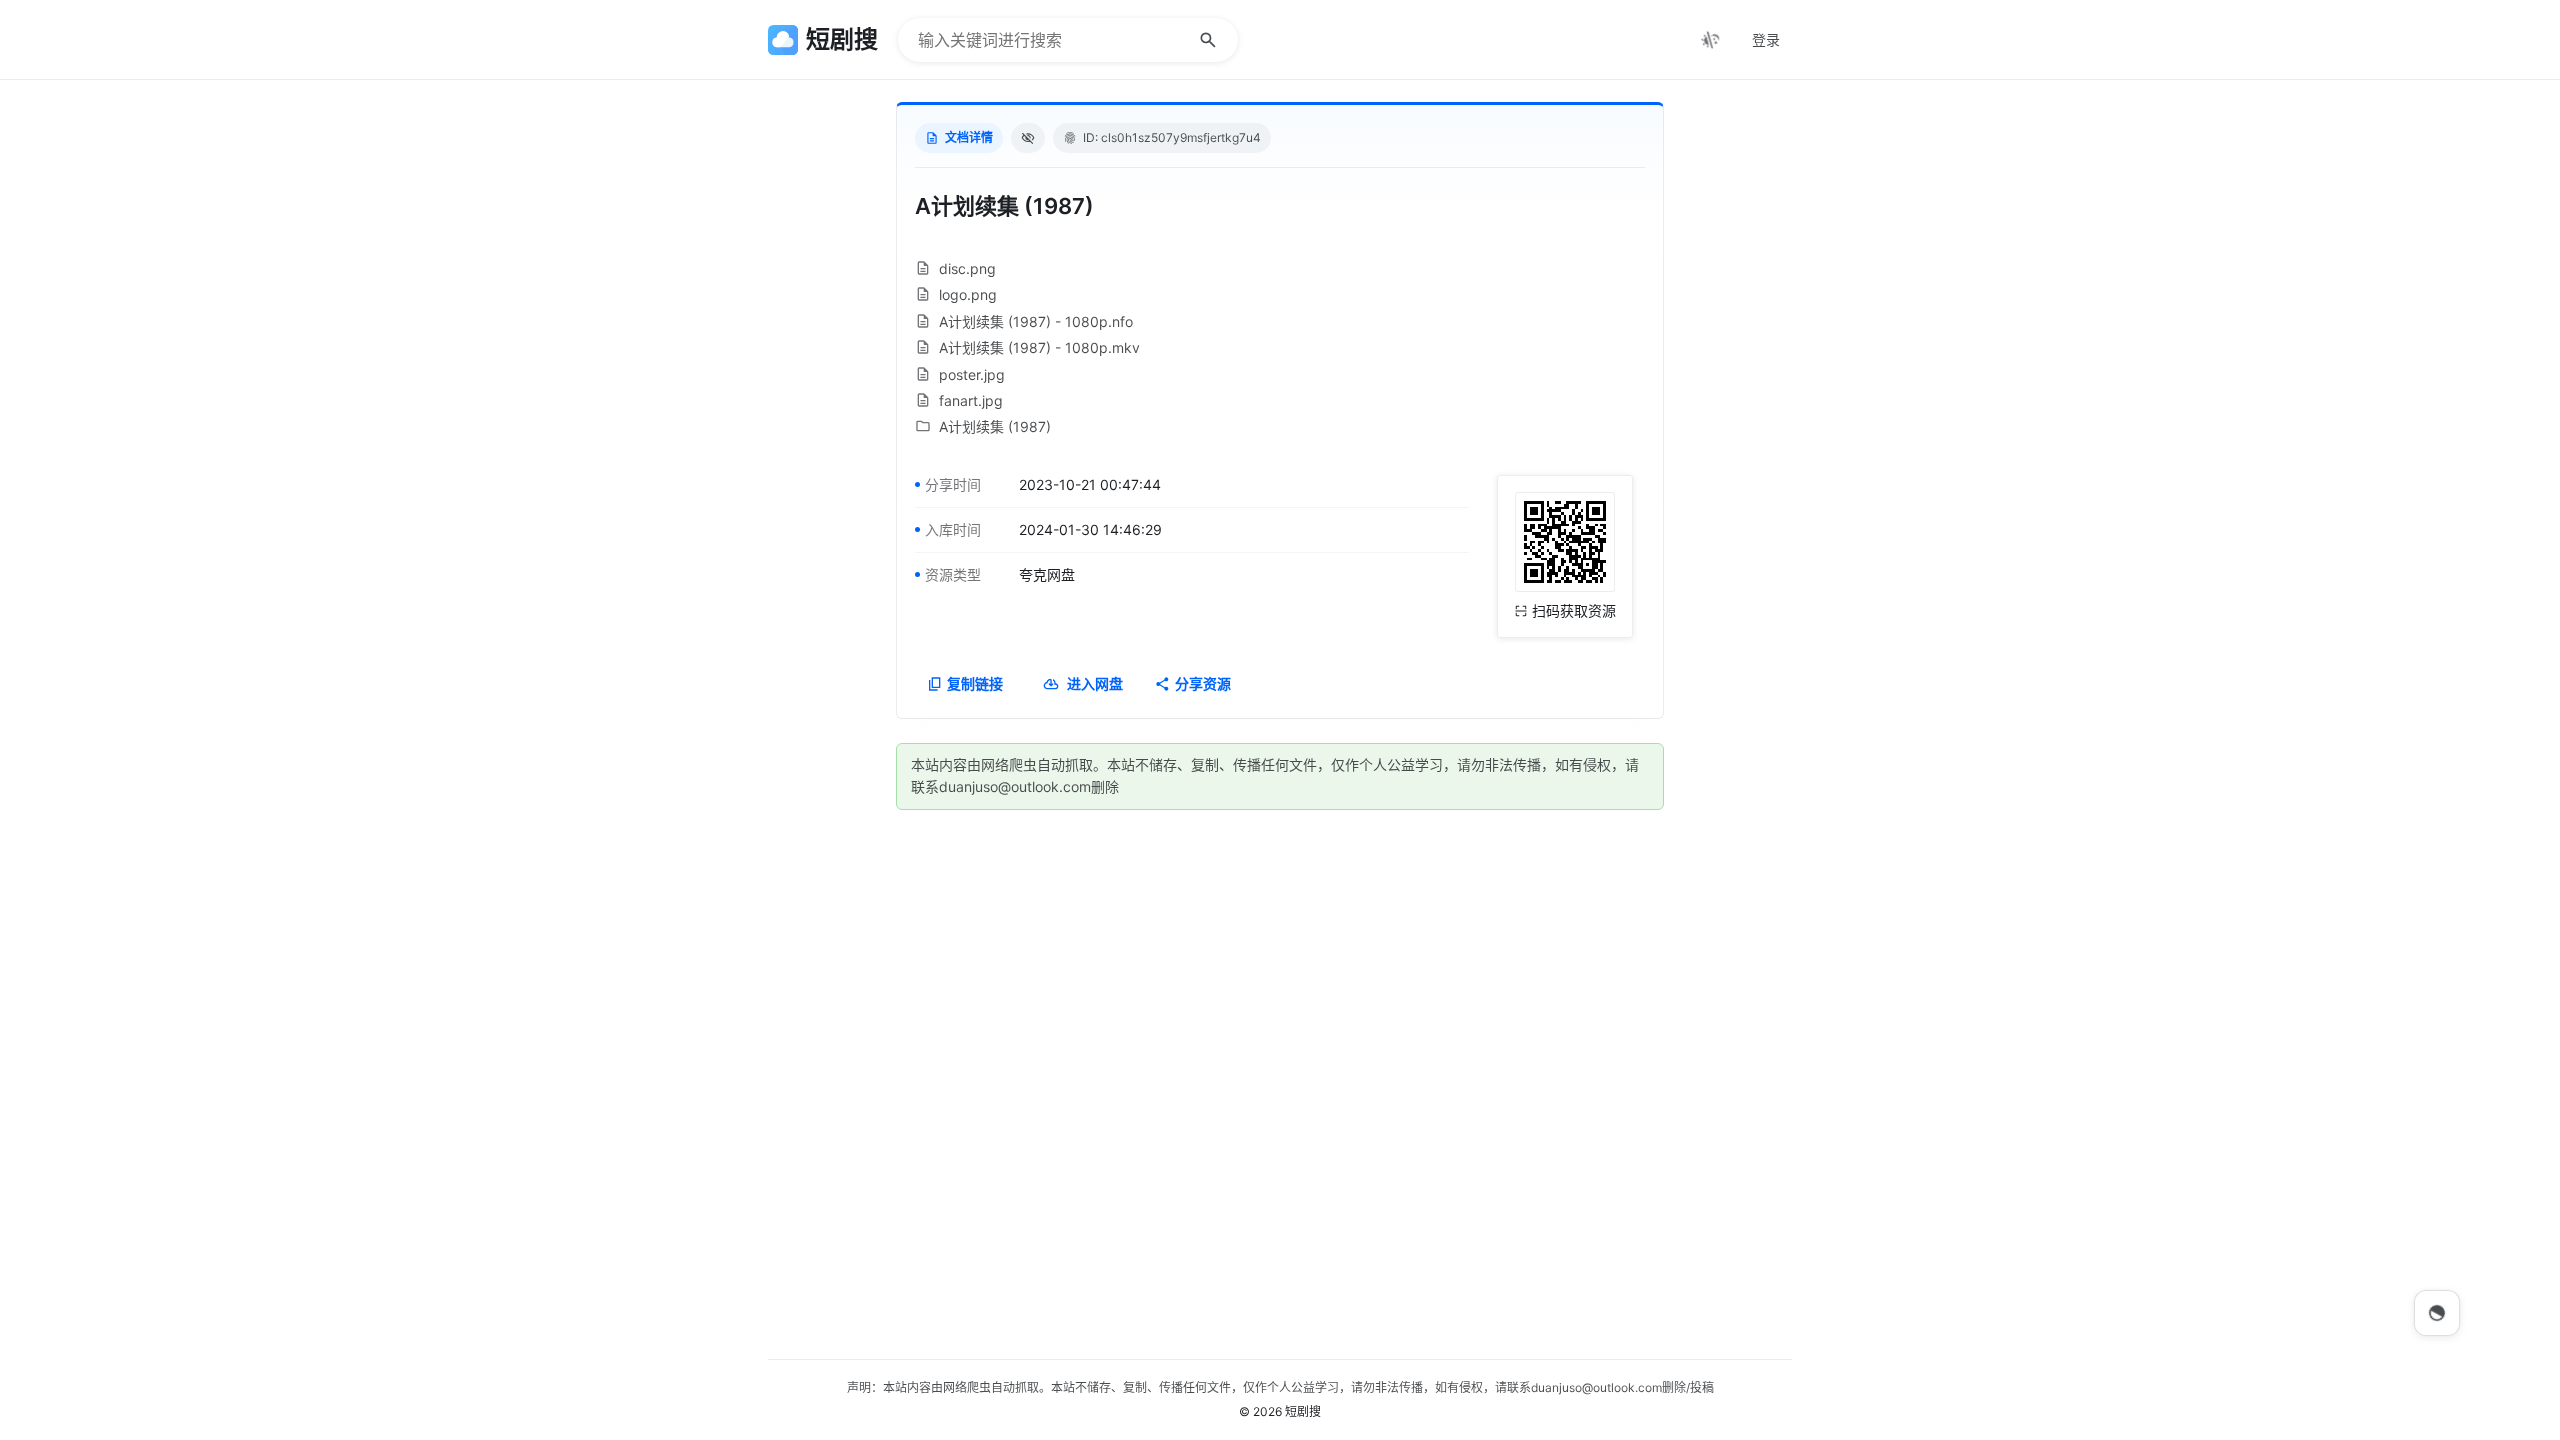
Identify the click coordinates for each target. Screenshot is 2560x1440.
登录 (1766, 39)
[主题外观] (1710, 40)
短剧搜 (1303, 1411)
